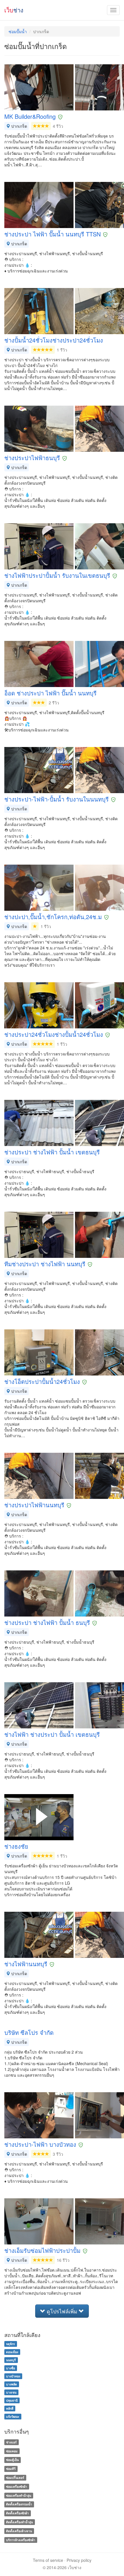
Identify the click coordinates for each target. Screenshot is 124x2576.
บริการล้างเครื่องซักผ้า (21, 2540)
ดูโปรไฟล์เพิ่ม (62, 2311)
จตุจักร (11, 2344)
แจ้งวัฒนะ (13, 2416)
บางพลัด (12, 2384)
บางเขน (11, 2392)
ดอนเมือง (12, 2352)
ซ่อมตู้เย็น (12, 2460)
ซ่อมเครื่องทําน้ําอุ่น (19, 2495)
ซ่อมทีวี (11, 2469)
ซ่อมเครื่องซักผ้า (17, 2486)
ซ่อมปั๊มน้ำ (18, 31)
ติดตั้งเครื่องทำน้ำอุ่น (19, 2522)
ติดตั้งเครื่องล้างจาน (19, 2531)
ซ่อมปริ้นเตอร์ (15, 2478)
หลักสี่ (10, 2408)
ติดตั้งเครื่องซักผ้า (17, 2513)
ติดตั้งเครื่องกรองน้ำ (19, 2504)
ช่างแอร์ (11, 2442)
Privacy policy (79, 2560)
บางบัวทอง (13, 2376)
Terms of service (48, 2560)
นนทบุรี (11, 2360)
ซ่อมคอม (12, 2451)
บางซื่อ (11, 2368)
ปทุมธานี (12, 2400)
